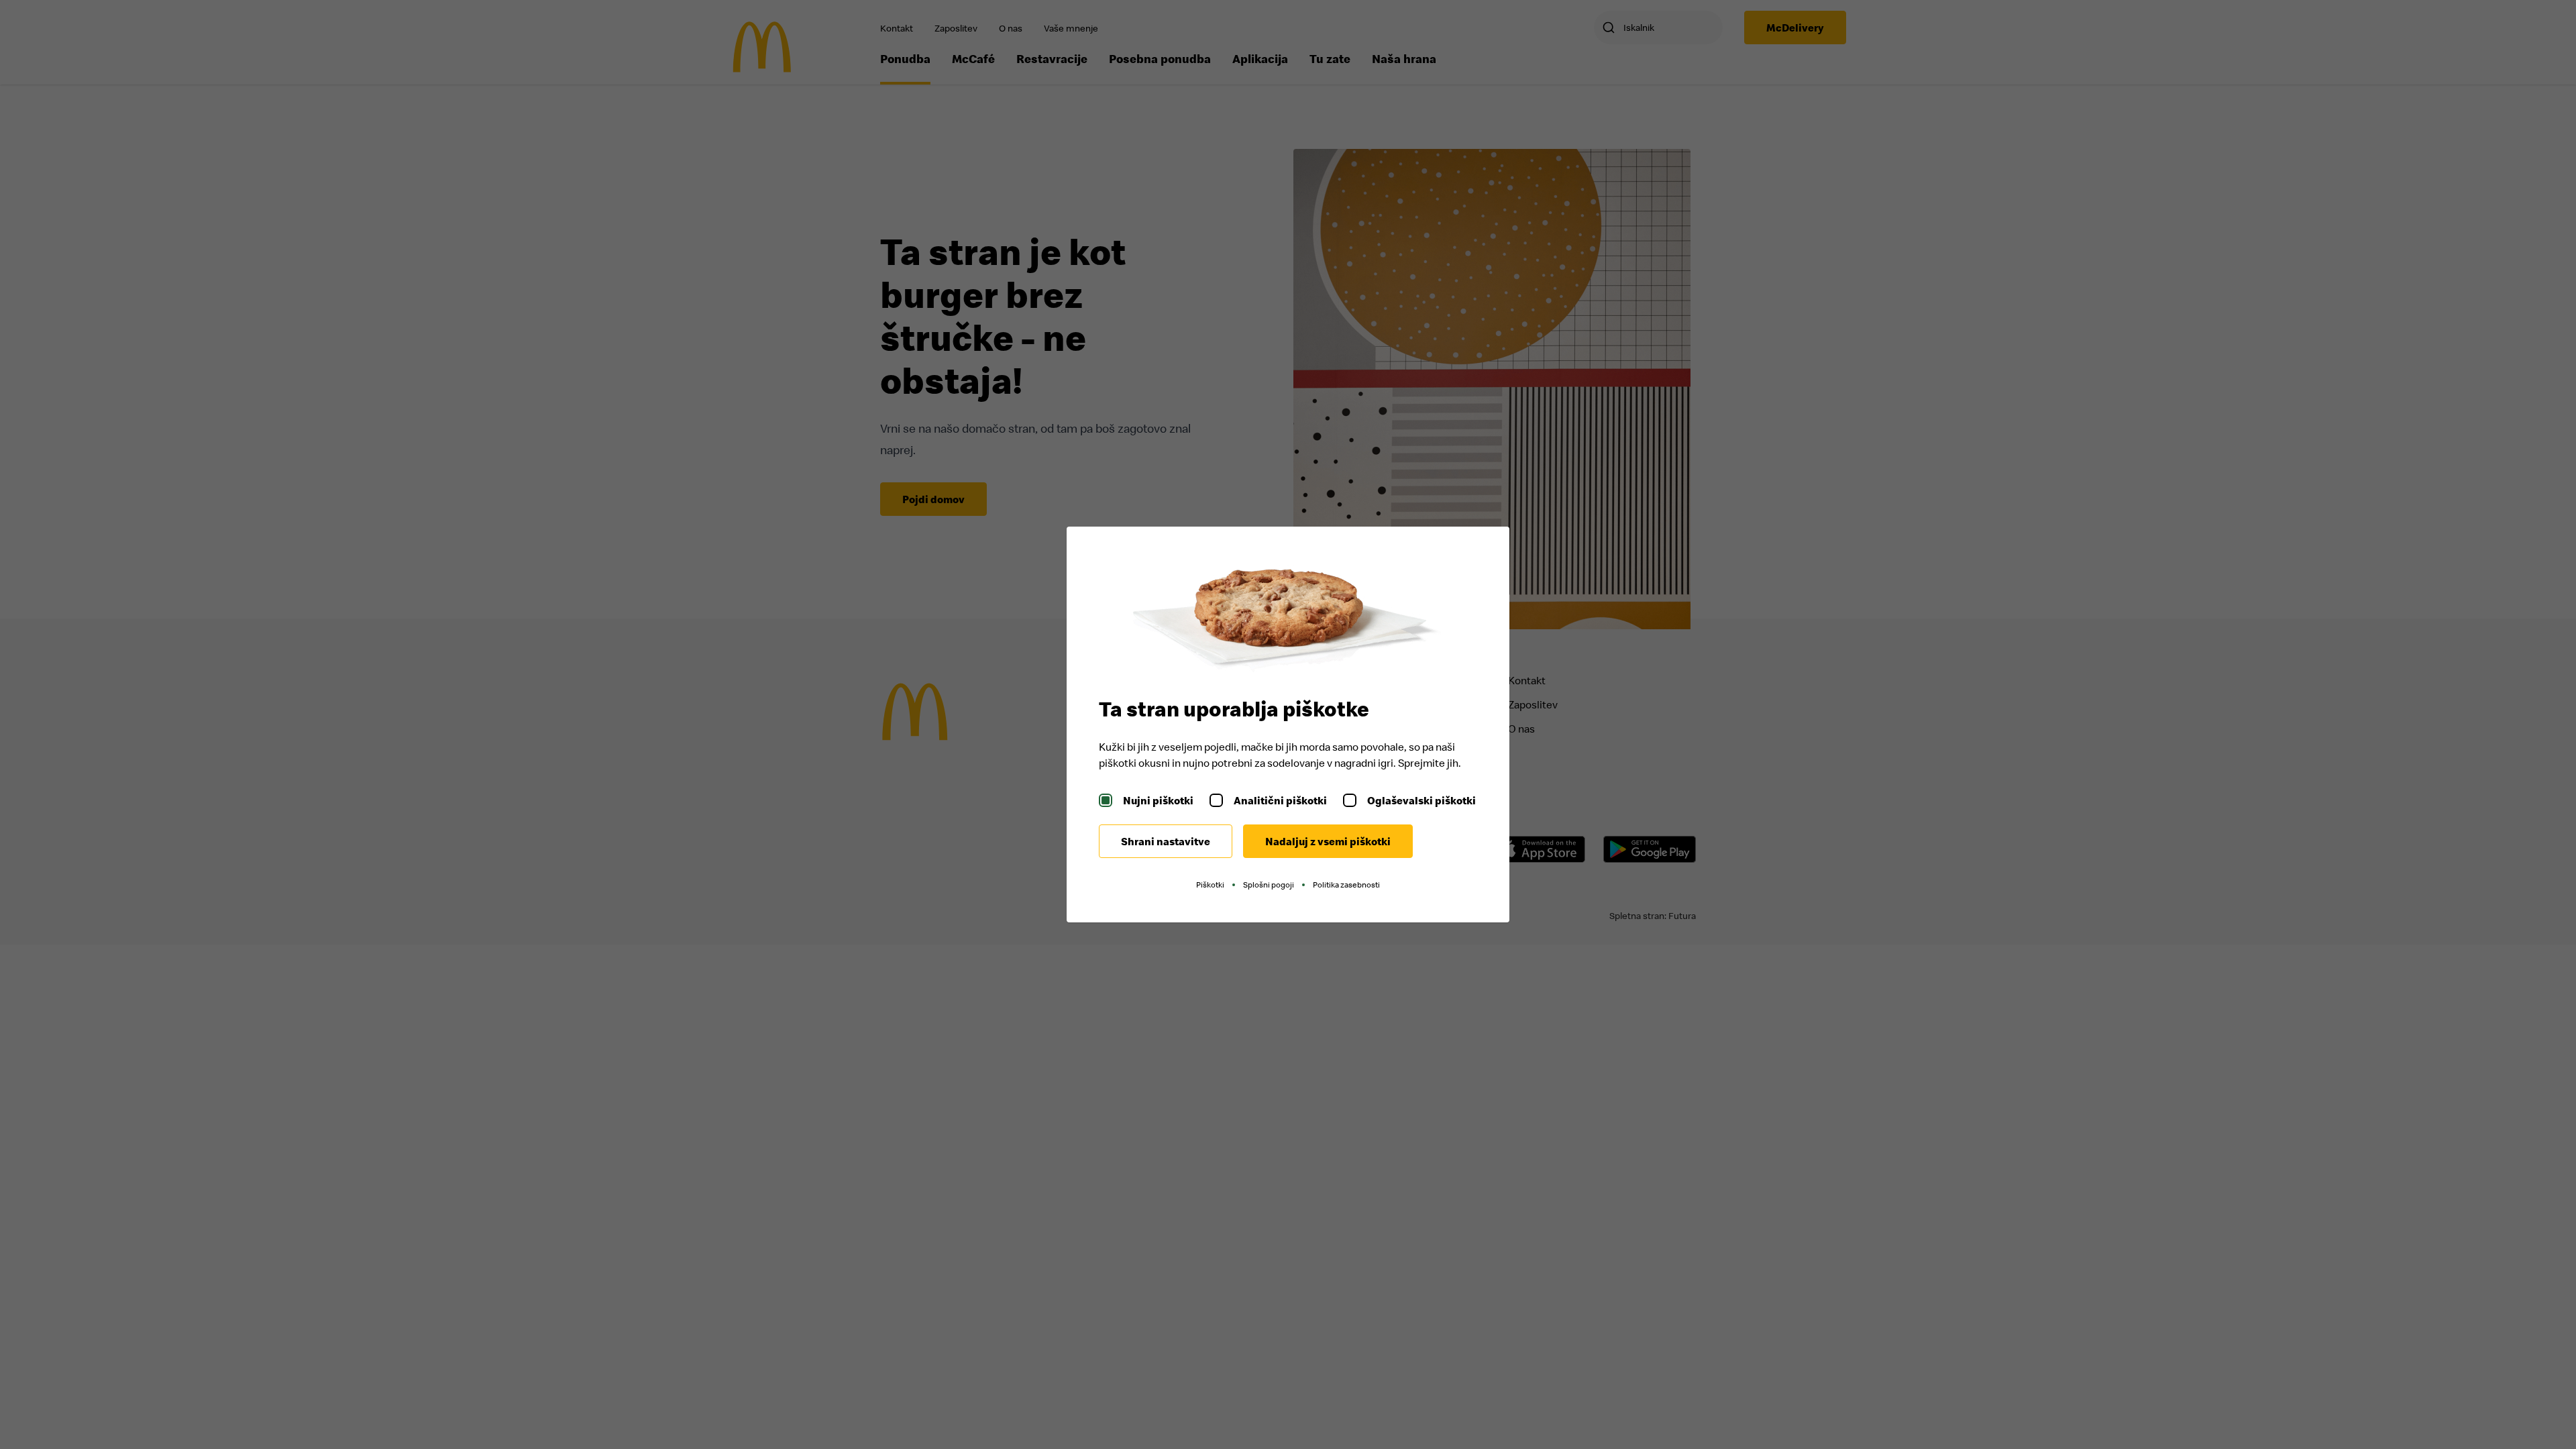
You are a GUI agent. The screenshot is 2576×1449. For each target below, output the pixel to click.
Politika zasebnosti (1346, 884)
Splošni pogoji (1269, 884)
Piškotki (1210, 884)
